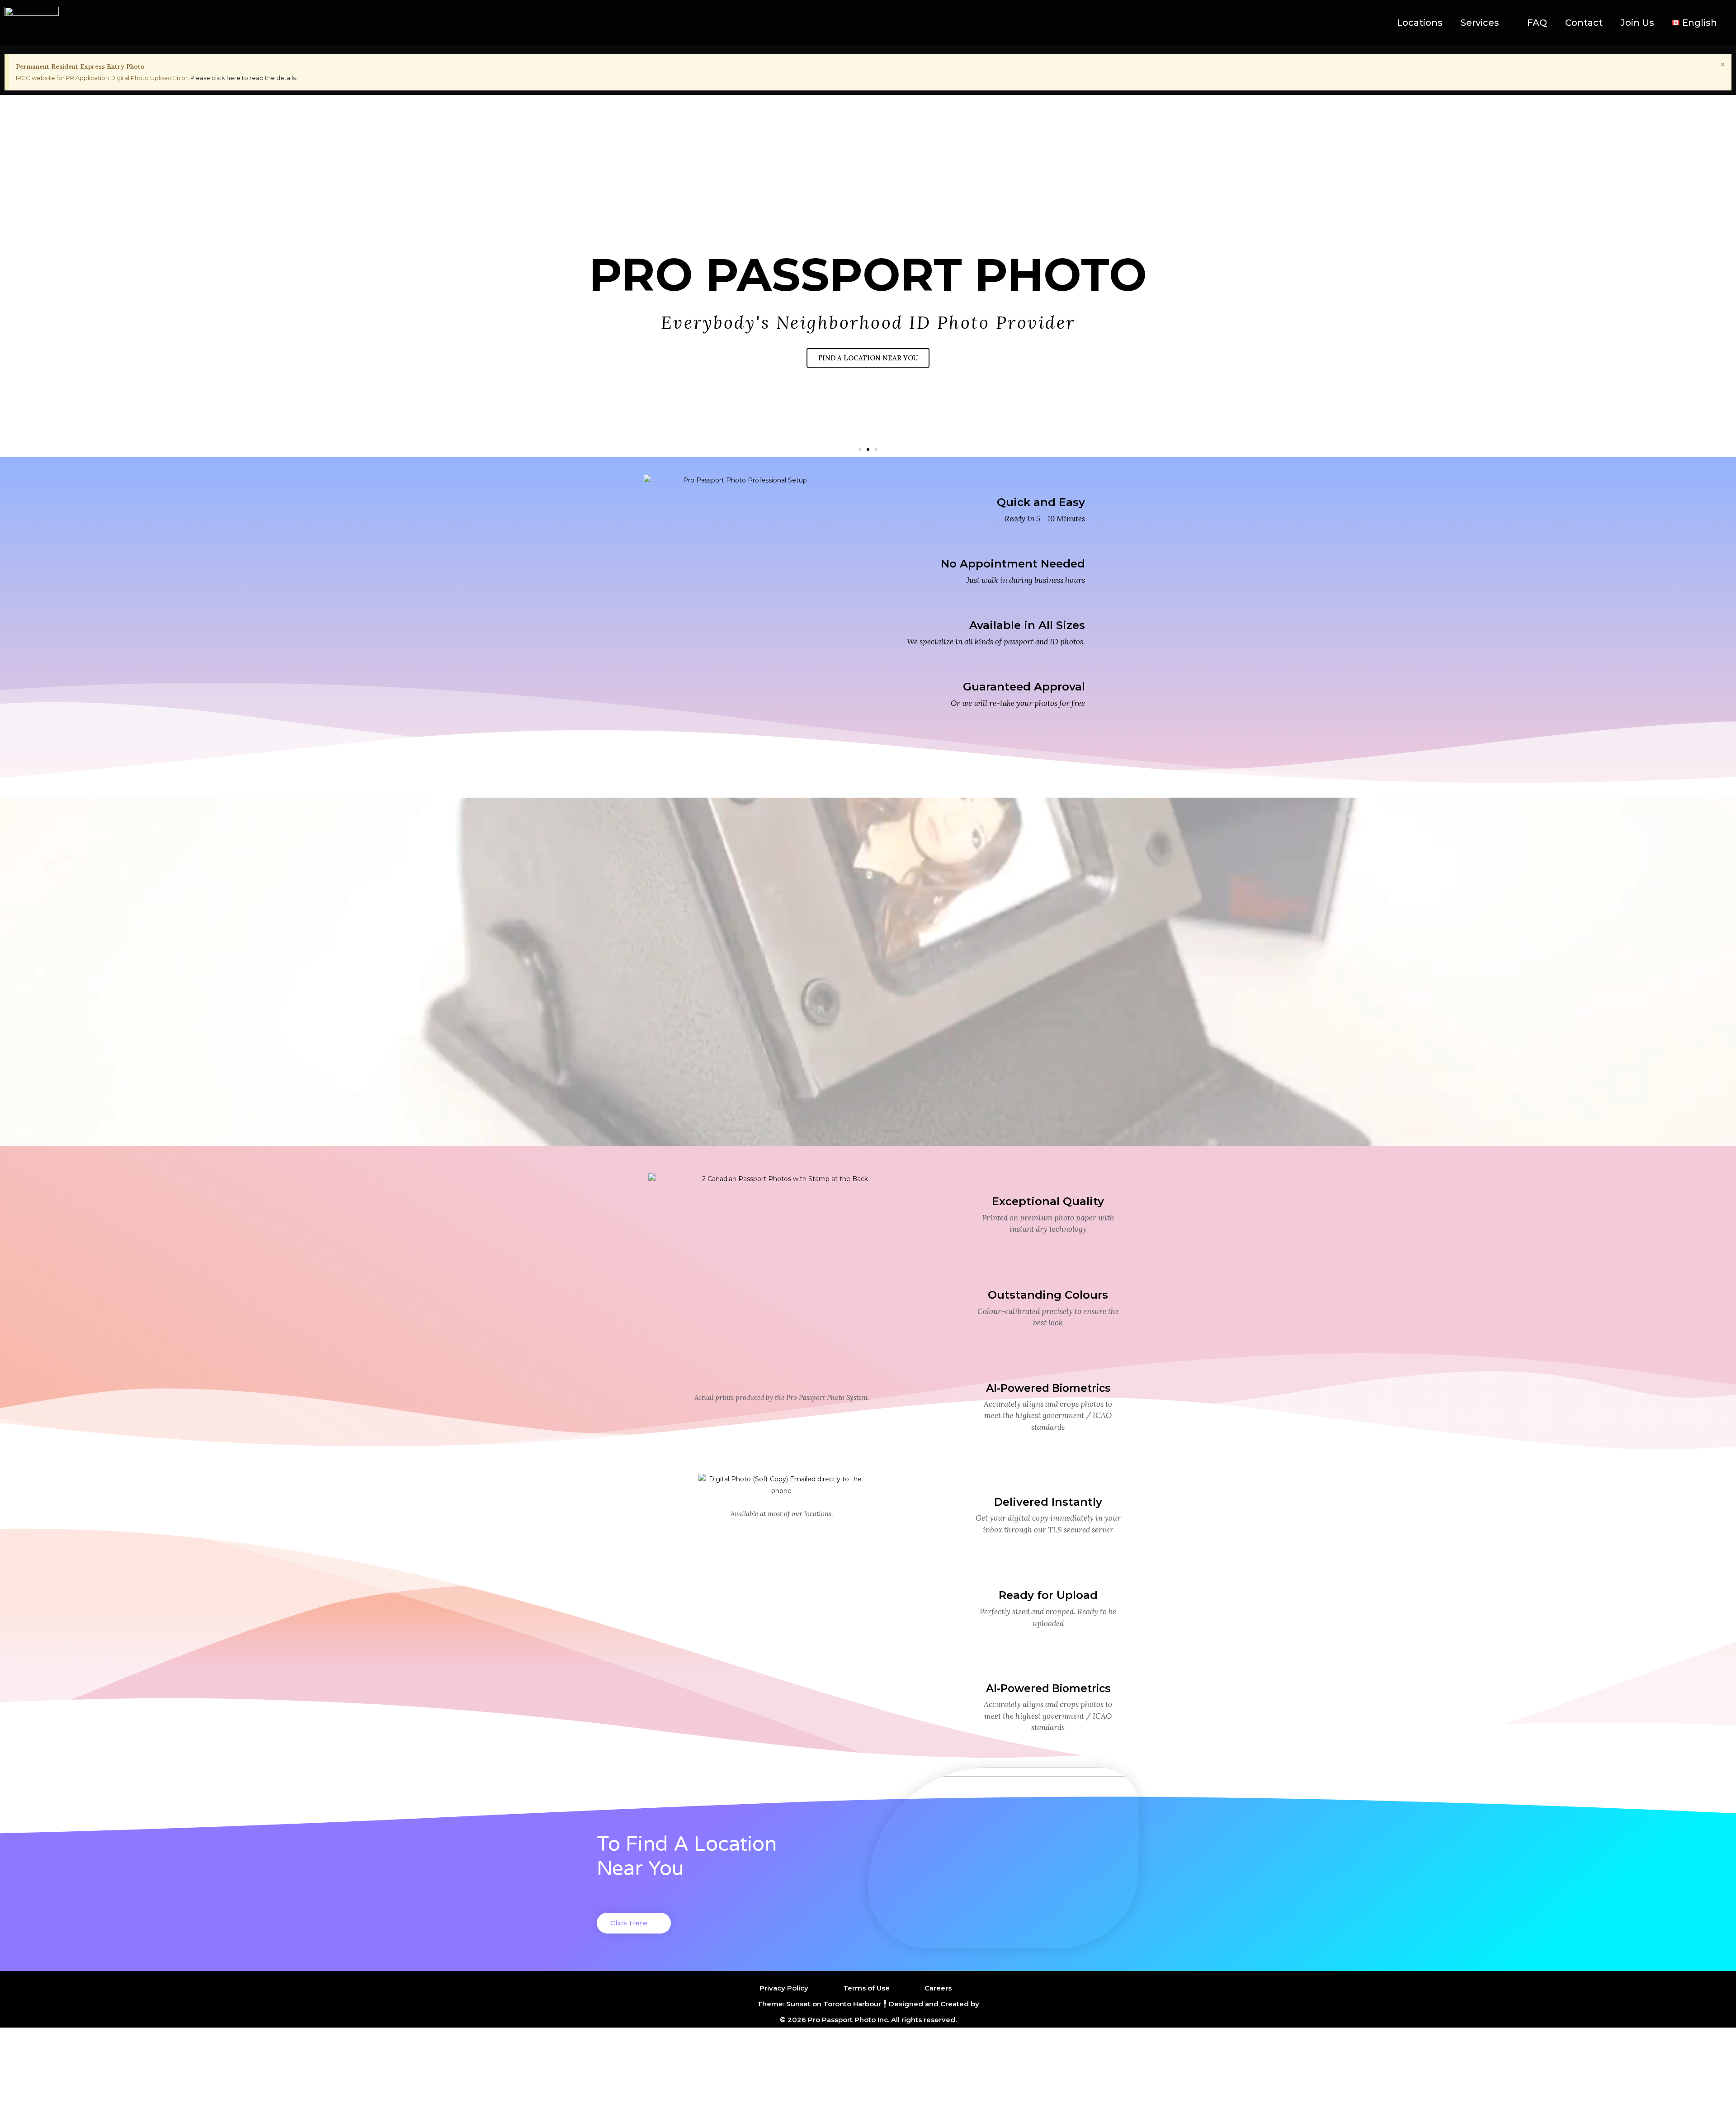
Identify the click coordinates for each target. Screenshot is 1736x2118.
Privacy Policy (784, 1988)
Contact (1584, 23)
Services (1480, 23)
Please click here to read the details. (244, 78)
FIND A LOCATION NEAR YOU (868, 358)
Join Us (1637, 23)
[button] (860, 449)
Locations (1420, 23)
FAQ (1537, 23)
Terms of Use (866, 1988)
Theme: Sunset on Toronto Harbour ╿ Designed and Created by (868, 2004)
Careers (938, 1988)
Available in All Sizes (1027, 625)
